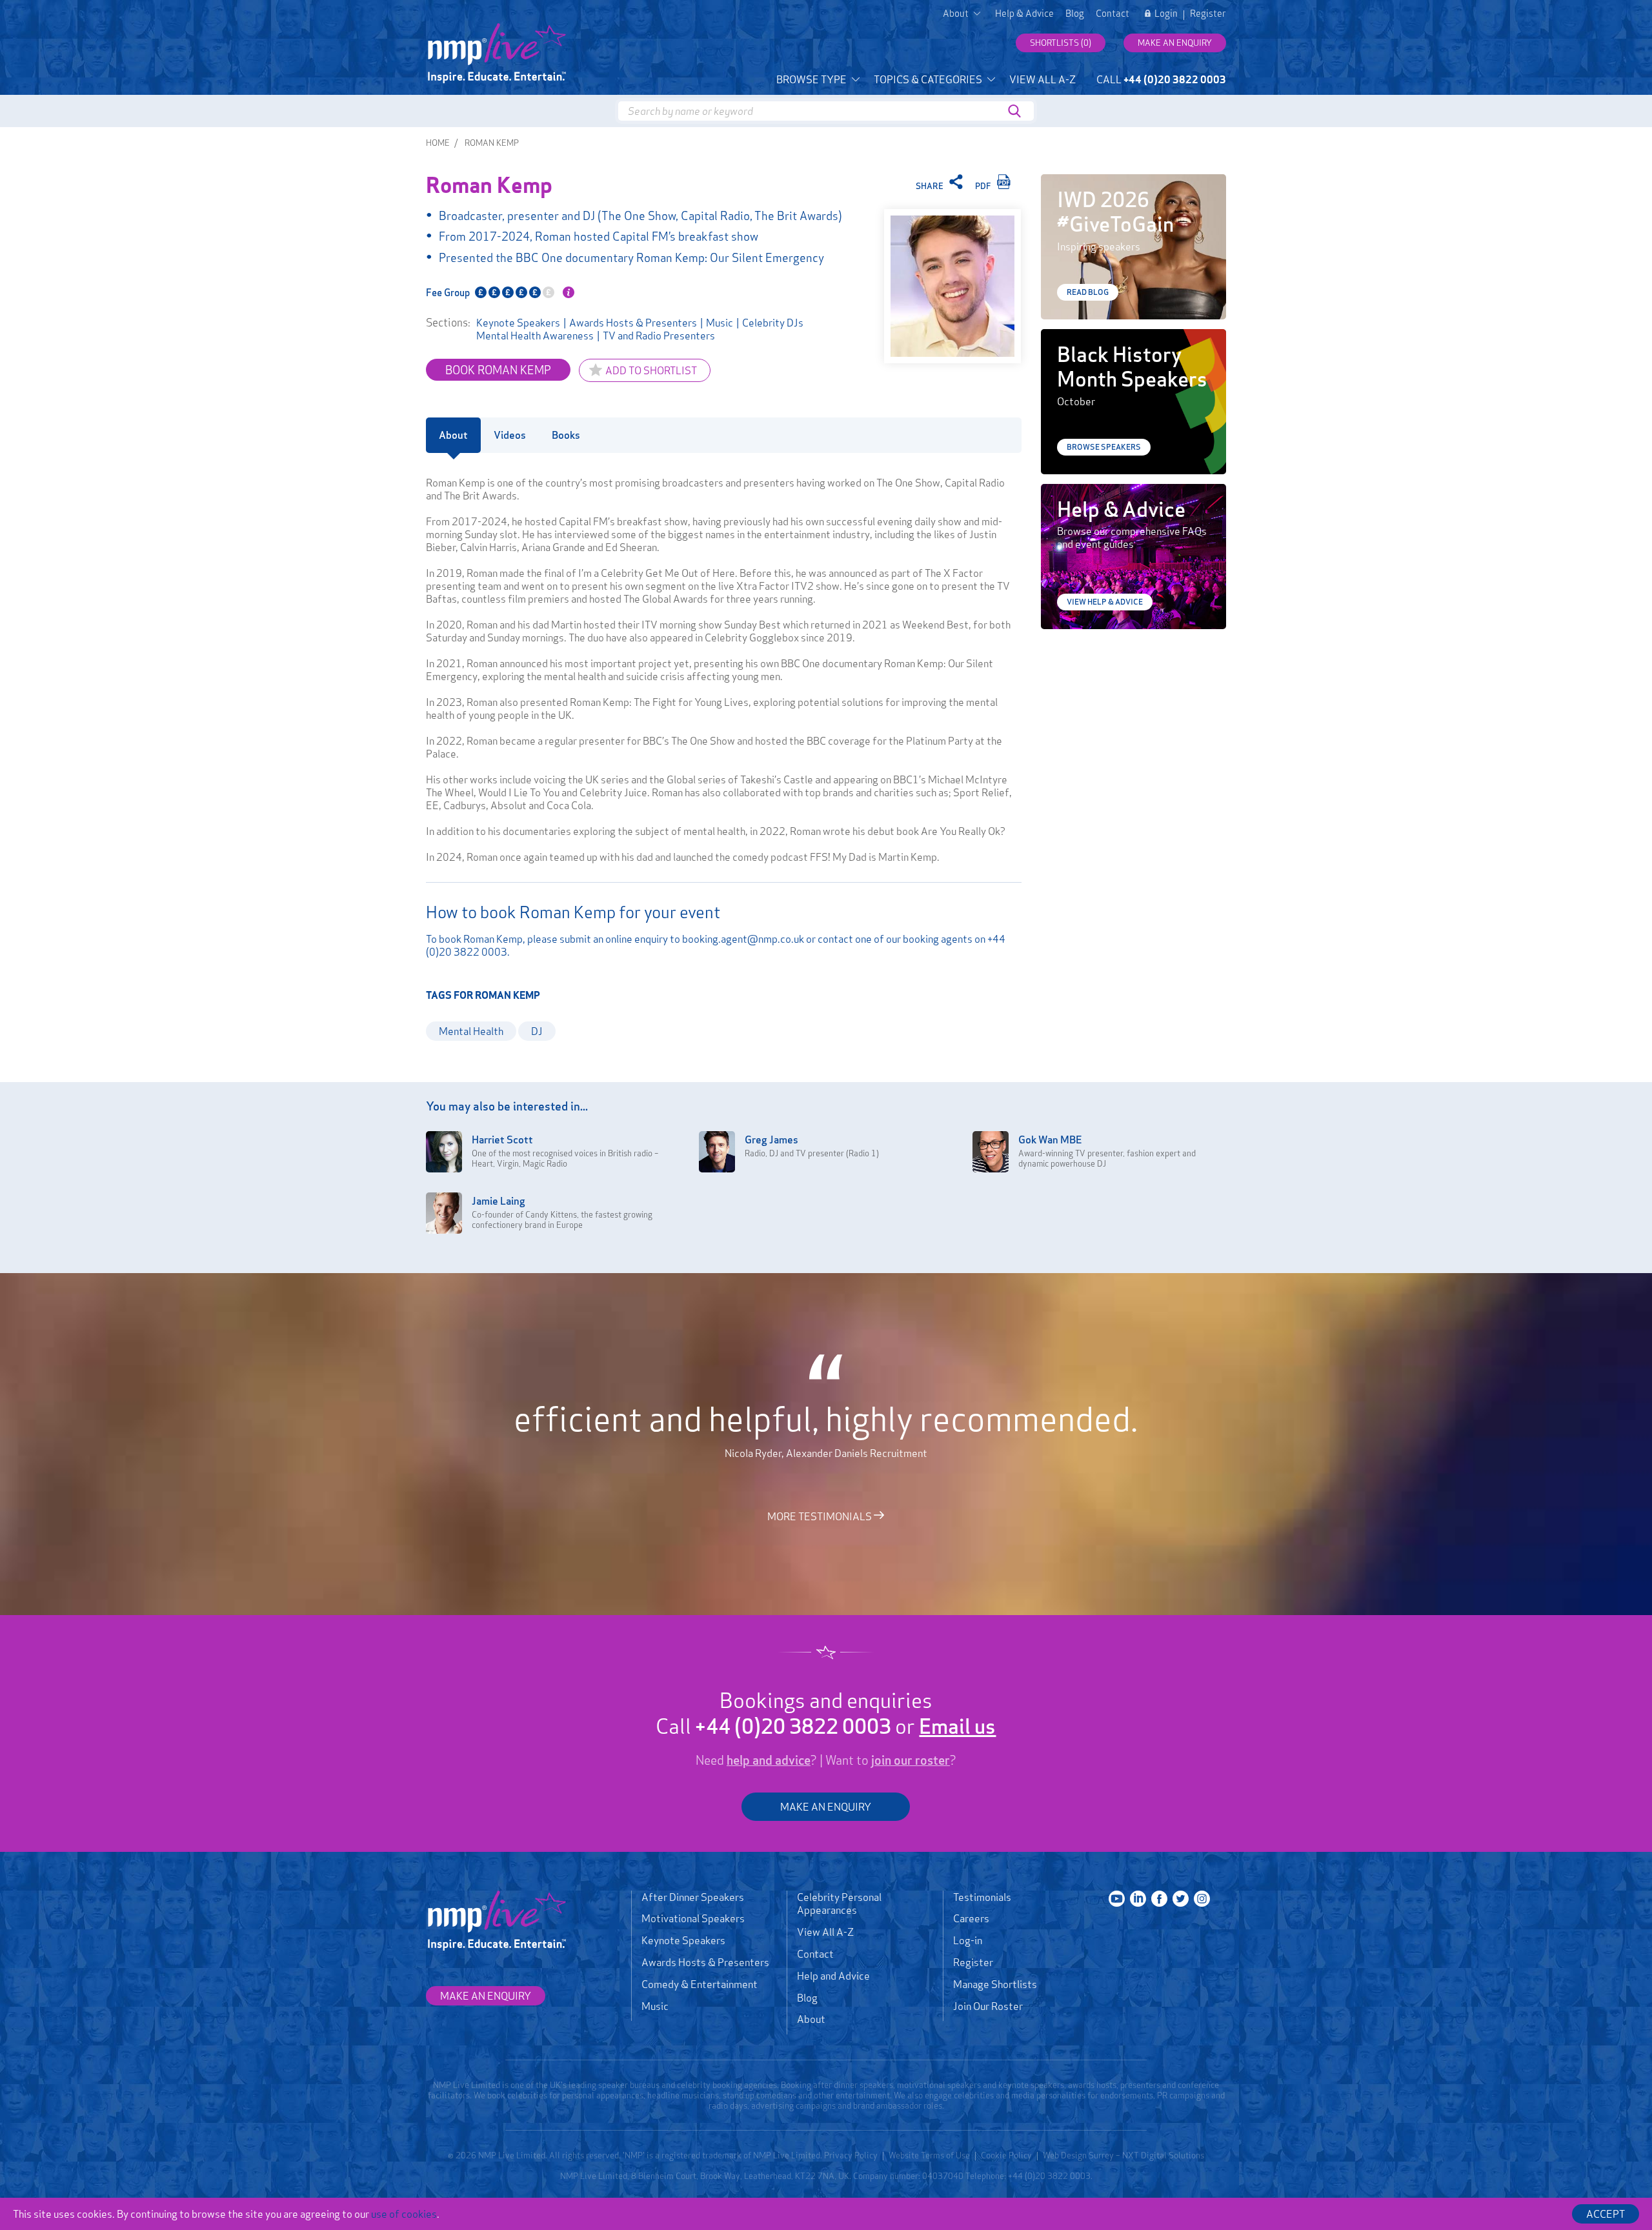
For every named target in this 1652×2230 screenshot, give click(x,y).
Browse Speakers (1104, 447)
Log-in (968, 1940)
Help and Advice (833, 1976)
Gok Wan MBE (1050, 1140)
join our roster (911, 1760)
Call (1161, 79)
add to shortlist (651, 370)
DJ (537, 1031)
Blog (1075, 14)
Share (931, 186)
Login (1166, 14)
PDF (984, 186)
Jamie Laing (499, 1201)
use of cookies (404, 2214)
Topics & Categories (929, 79)
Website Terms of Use (929, 2155)
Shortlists (1061, 43)
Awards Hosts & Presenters (633, 323)
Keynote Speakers (518, 323)
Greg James (771, 1140)
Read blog (1088, 292)
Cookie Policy (1006, 2155)
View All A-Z (1043, 79)
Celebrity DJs (773, 323)
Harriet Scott (502, 1140)
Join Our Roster (988, 2006)
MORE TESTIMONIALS (821, 1516)
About (811, 2019)
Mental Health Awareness (535, 336)
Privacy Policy (851, 2155)
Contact (1113, 14)
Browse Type (812, 79)
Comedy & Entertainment (700, 1984)
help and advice (769, 1760)
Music (720, 323)
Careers (971, 1918)
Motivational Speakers (693, 1918)
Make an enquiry (1175, 43)
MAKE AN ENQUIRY (826, 1807)
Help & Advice (1024, 14)
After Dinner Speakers (693, 1897)
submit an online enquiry (614, 939)
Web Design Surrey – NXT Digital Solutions (1123, 2155)
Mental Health (471, 1031)
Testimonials (982, 1897)
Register (1208, 14)
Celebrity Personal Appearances (839, 1904)
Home (438, 143)
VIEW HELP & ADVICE (1105, 602)
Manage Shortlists (995, 1984)
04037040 (943, 2176)
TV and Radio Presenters (659, 336)
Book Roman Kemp (498, 370)
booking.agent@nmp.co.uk (743, 939)
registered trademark (701, 2155)
